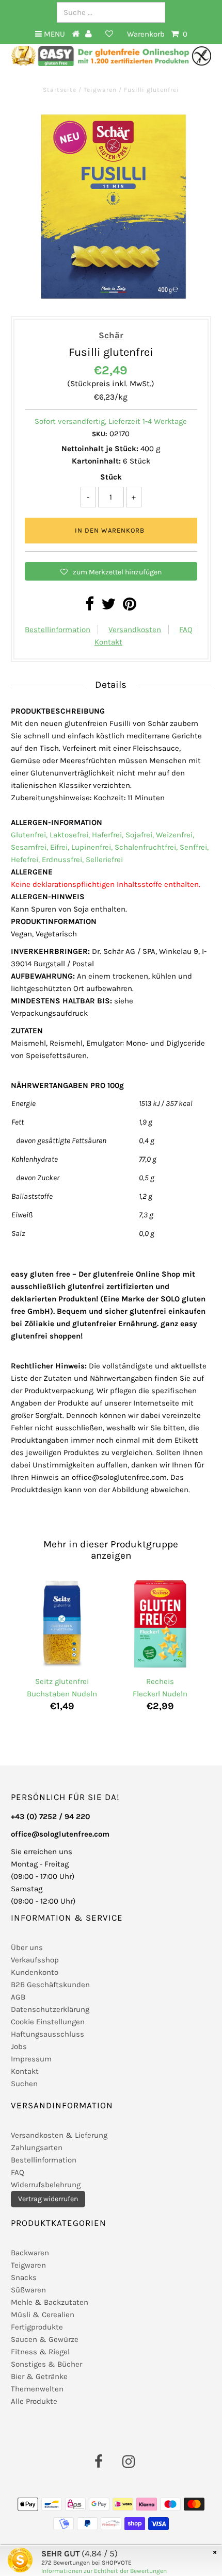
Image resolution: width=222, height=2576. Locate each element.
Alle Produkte (34, 2401)
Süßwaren (28, 2290)
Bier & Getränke (39, 2376)
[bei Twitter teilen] (108, 607)
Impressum (31, 2059)
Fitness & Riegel (40, 2352)
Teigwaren (100, 90)
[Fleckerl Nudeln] (160, 1625)
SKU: (100, 434)
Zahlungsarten (37, 2148)
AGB (18, 1997)
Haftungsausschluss (47, 2034)
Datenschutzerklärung (50, 2009)
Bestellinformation (58, 630)
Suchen (24, 2084)
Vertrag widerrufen (48, 2199)
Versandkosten (135, 630)
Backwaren (30, 2253)
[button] (111, 571)
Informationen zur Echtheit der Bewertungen (104, 2571)
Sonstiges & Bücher (46, 2364)
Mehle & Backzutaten (50, 2302)
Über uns (27, 1947)
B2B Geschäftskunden (50, 1985)
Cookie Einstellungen (48, 2022)
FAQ (186, 630)
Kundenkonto (35, 1972)
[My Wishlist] (109, 34)
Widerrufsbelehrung (46, 2185)
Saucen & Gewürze (45, 2339)
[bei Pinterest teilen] (130, 607)
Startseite (61, 90)
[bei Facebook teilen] (90, 607)
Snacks (24, 2277)
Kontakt (108, 642)
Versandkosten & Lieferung (59, 2135)
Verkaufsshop (35, 1960)
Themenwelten (37, 2389)
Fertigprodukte (37, 2327)
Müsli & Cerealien (43, 2315)
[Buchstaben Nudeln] (62, 1625)
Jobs (19, 2046)
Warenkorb (157, 34)
